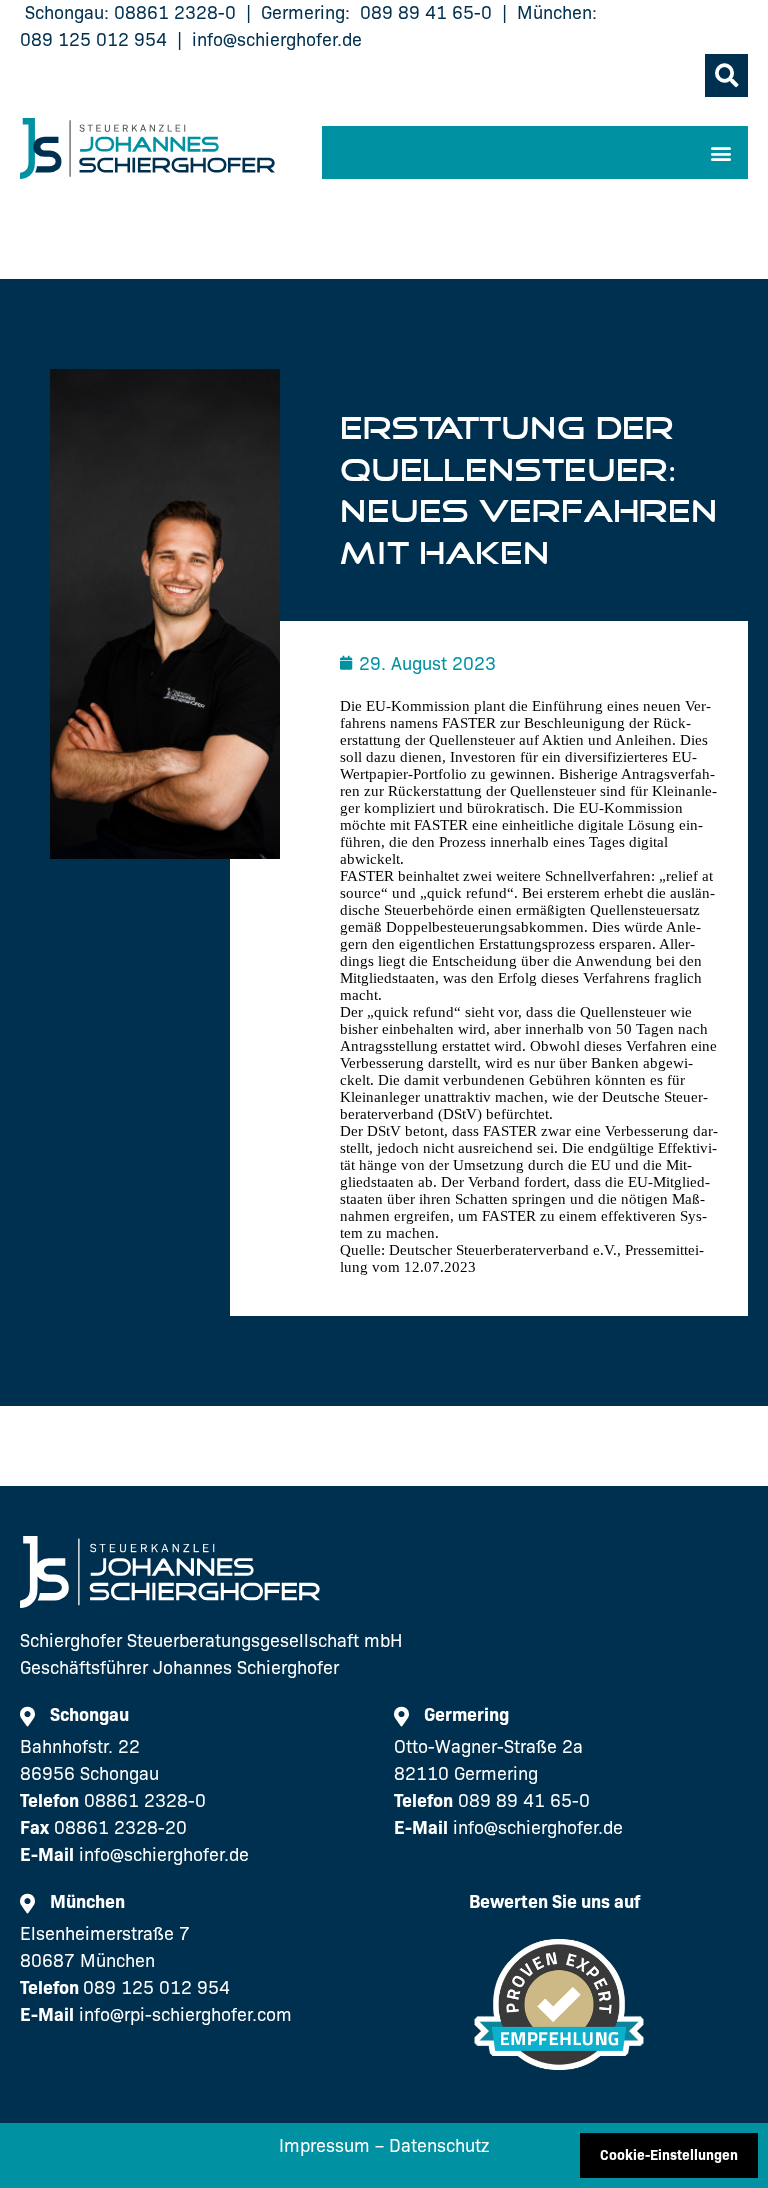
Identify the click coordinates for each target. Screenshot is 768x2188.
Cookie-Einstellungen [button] (669, 2155)
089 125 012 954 (93, 40)
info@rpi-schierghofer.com (185, 2015)
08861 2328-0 (175, 13)
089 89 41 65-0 (426, 13)
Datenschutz (439, 2146)
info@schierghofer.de (277, 40)
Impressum (324, 2146)
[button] (726, 75)
